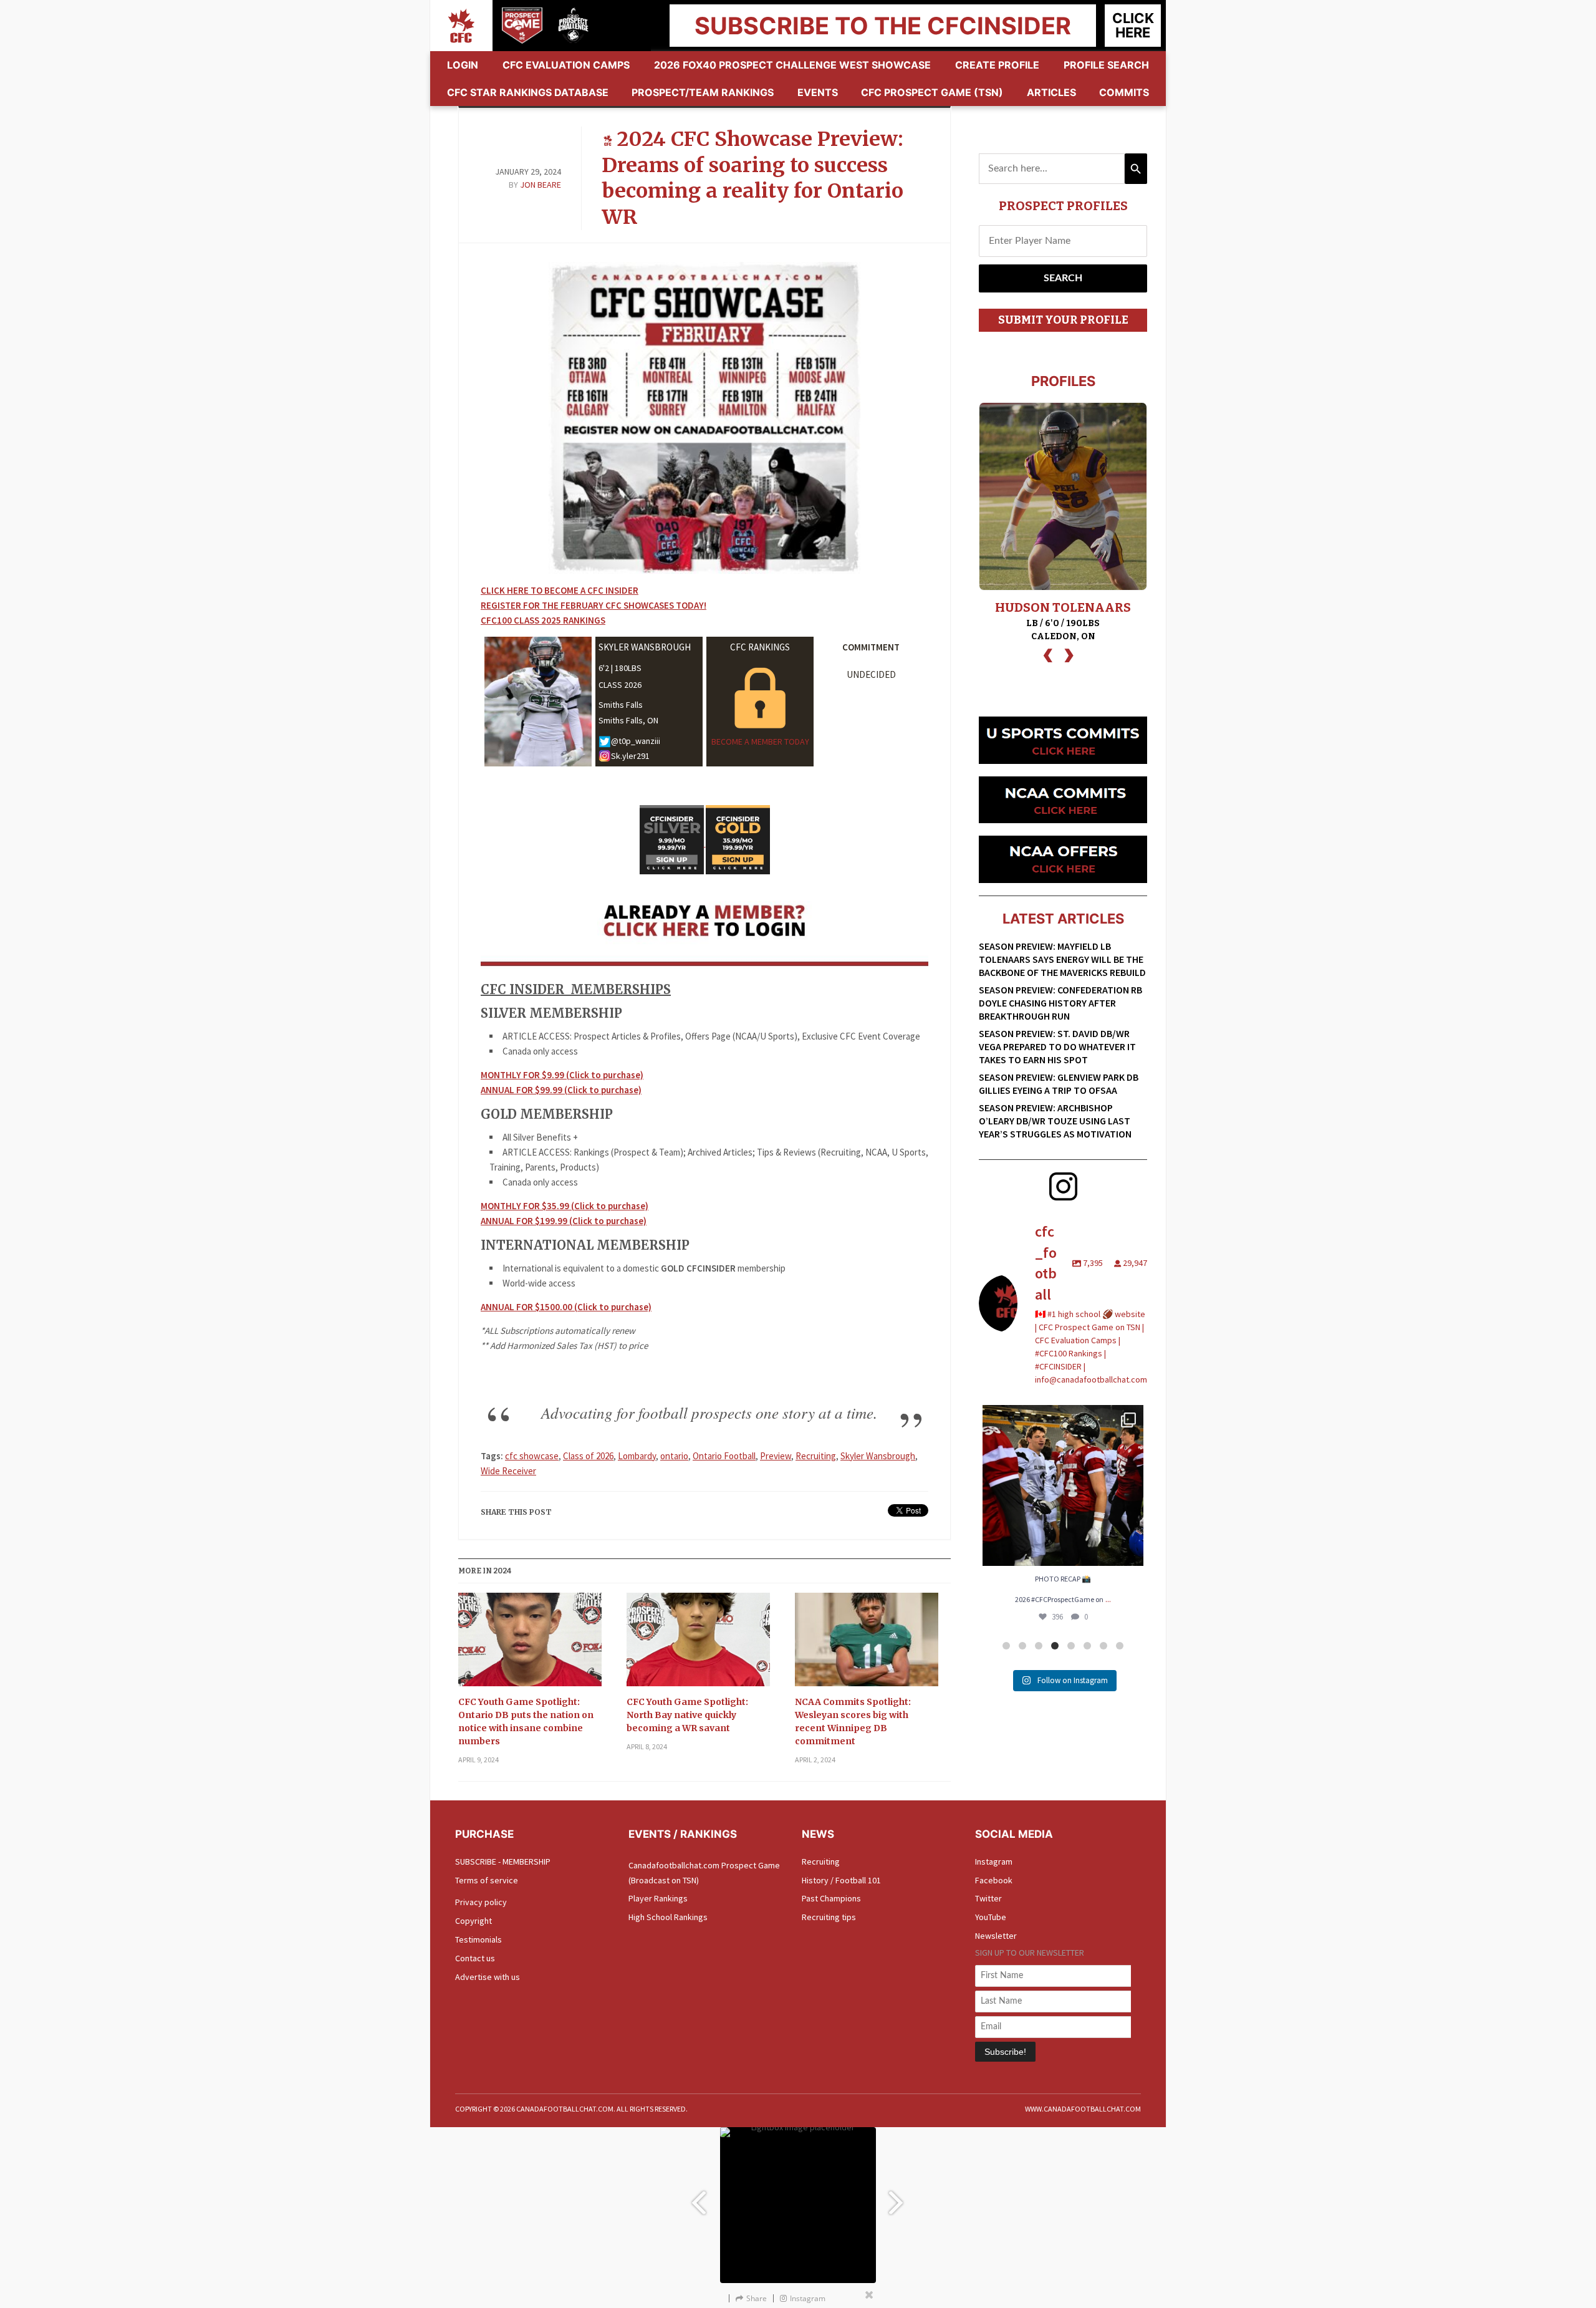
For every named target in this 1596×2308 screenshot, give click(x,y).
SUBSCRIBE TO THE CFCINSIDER (883, 26)
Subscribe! (1005, 2052)
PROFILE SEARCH (1106, 65)
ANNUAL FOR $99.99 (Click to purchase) (561, 1090)
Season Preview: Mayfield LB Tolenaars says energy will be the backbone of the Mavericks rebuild (1062, 959)
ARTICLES (1051, 92)
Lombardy (637, 1456)
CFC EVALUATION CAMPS (566, 65)
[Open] (1063, 1485)
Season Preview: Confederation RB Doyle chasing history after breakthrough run (1060, 1003)
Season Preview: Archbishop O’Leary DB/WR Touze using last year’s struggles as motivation (1055, 1121)
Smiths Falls (621, 705)
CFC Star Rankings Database (528, 92)
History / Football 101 (841, 1880)
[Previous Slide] (698, 2197)
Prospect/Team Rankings (703, 92)
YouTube (991, 1917)
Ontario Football (724, 1456)
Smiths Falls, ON (628, 720)
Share (757, 2298)
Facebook (994, 1880)
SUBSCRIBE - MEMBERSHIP (503, 1861)
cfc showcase (532, 1456)
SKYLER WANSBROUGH (645, 647)
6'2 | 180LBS (620, 668)
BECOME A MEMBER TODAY (760, 741)
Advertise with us (488, 1977)
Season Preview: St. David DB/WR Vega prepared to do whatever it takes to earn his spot (1057, 1046)
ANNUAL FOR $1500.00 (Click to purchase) (566, 1307)
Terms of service (487, 1880)
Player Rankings (658, 1898)
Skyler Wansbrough (878, 1456)
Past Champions (831, 1898)
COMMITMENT (871, 647)
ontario (674, 1456)
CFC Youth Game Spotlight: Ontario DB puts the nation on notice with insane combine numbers (526, 1721)
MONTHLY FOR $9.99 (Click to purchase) (562, 1075)
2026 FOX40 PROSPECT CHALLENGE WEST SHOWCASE (792, 65)
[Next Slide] (898, 2197)
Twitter (988, 1898)
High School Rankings (668, 1917)
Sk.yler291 (630, 756)
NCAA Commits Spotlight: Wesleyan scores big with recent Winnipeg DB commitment (853, 1721)
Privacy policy (481, 1902)
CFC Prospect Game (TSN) (932, 92)
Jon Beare (541, 185)
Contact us (475, 1958)
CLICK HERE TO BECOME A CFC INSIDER (560, 590)
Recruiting (816, 1456)
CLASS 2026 (620, 685)
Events (818, 92)
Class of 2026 (588, 1456)
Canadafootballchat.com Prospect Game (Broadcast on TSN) (704, 1873)
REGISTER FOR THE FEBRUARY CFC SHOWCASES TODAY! (594, 605)
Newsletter (996, 1936)
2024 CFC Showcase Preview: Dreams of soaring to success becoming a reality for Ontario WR (752, 178)
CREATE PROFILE (997, 65)
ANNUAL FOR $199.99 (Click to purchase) (564, 1221)
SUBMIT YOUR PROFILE (1063, 320)
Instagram (994, 1861)
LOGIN (463, 65)
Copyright (474, 1921)
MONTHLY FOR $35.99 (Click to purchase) (565, 1206)
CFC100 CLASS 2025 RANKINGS (543, 620)
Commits (1124, 92)
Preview (776, 1456)
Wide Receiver (508, 1471)
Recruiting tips (829, 1917)
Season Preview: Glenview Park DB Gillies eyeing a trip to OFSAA (1059, 1084)
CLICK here (1133, 25)
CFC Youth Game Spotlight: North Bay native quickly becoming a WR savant (687, 1715)
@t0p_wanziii (636, 741)
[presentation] (1048, 654)
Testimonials (478, 1939)
